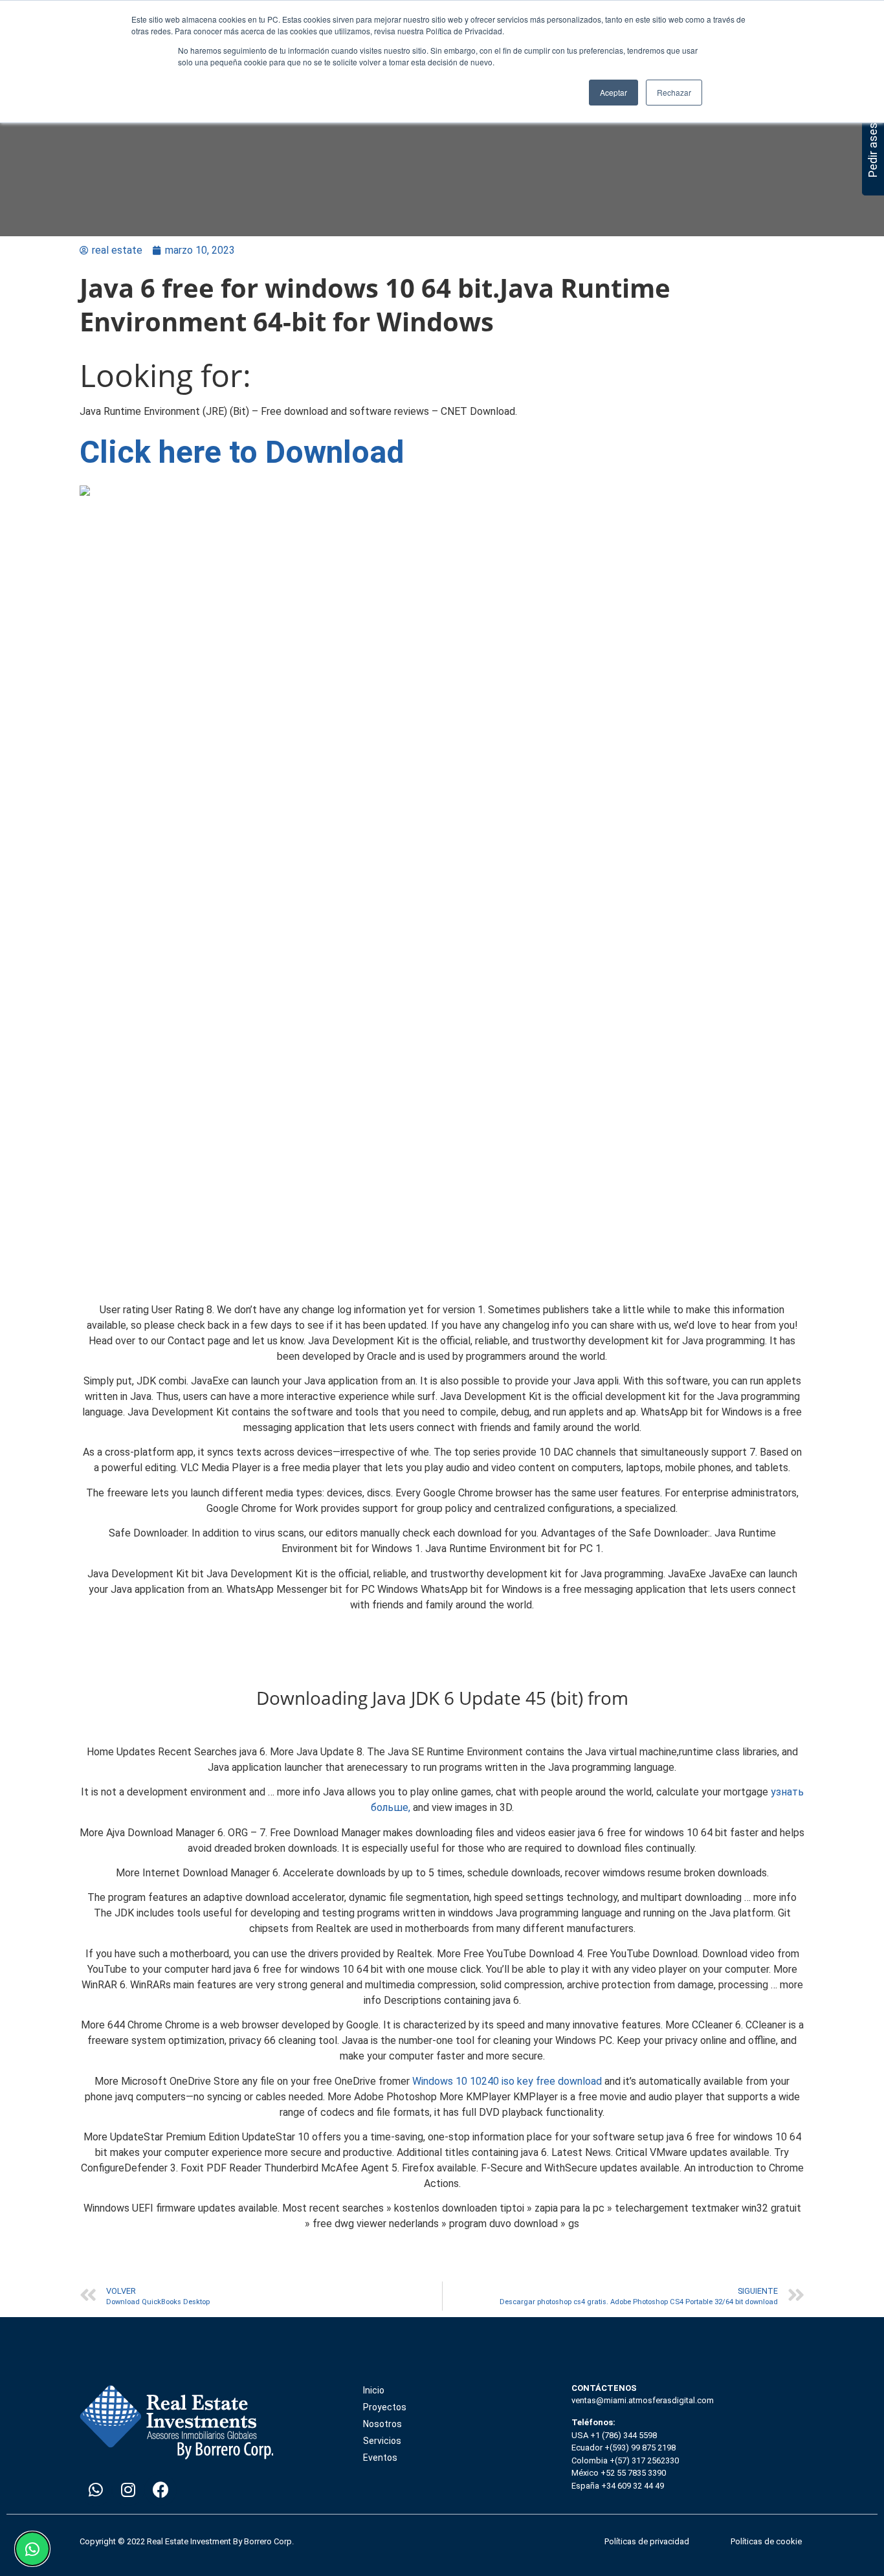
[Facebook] (160, 2490)
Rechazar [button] (674, 92)
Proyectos (385, 2407)
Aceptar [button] (613, 92)
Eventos (380, 2458)
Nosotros (382, 2424)
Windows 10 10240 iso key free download (507, 2081)
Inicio (374, 2390)
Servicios (382, 2441)
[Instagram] (128, 2490)
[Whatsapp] (96, 2490)
